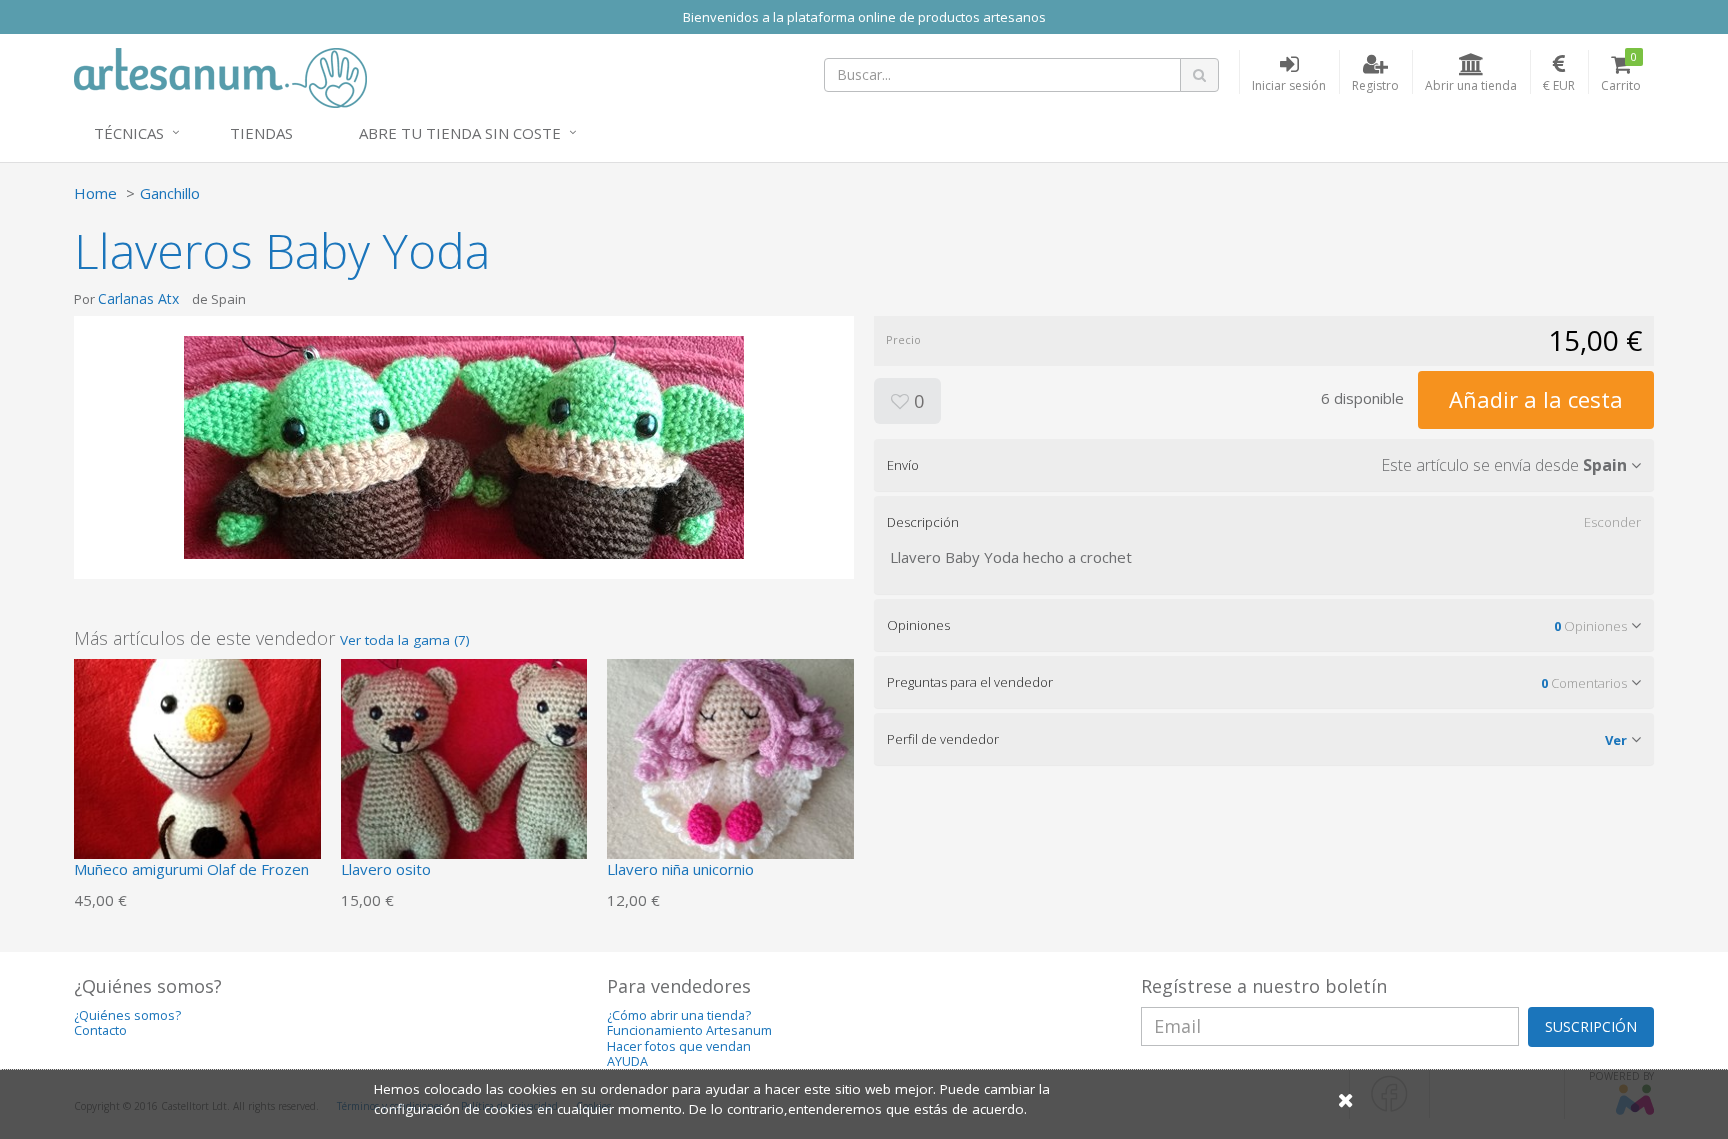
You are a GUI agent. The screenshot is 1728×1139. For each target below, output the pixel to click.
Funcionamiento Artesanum (689, 1030)
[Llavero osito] (464, 780)
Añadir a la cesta (1536, 399)
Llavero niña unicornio (680, 869)
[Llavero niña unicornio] (730, 780)
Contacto (100, 1030)
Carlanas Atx (138, 298)
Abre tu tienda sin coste (460, 133)
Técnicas (129, 133)
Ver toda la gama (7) (405, 640)
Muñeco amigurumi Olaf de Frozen (191, 869)
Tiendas (261, 133)
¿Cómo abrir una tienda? (679, 1015)
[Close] (1346, 1099)
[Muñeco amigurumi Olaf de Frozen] (197, 780)
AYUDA (627, 1061)
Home (95, 193)
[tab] (1264, 465)
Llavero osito (386, 869)
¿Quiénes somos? (127, 1015)
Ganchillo (170, 193)
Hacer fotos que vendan (679, 1046)
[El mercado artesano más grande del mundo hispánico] (220, 76)
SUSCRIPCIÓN (1591, 1026)
